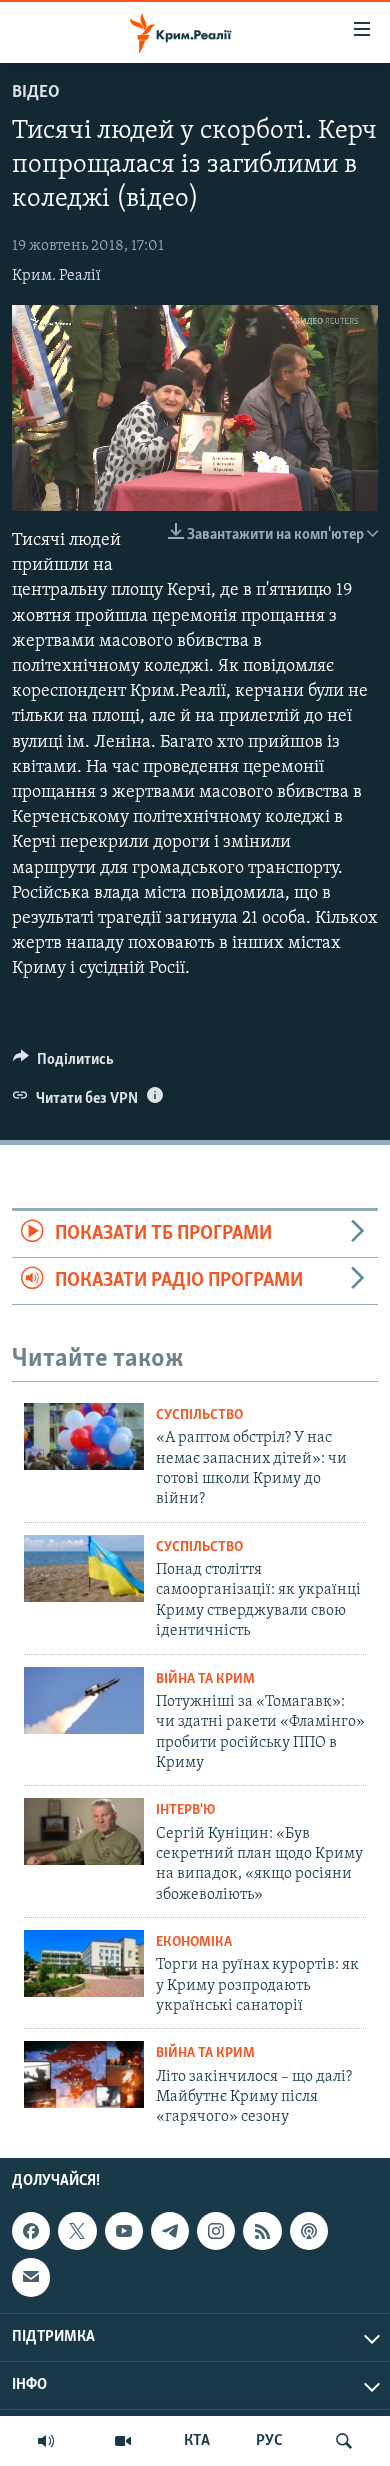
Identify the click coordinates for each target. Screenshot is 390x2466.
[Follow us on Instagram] (216, 2231)
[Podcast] (309, 2231)
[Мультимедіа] (123, 2441)
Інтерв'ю (185, 1810)
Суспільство (199, 1415)
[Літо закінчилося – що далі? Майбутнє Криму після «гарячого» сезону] (84, 2074)
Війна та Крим (205, 1679)
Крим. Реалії (56, 276)
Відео (36, 93)
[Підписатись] (31, 2277)
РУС (269, 2441)
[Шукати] (344, 2441)
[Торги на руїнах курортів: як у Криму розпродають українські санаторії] (84, 1963)
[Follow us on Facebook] (31, 2231)
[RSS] (262, 2231)
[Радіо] (46, 2441)
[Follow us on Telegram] (170, 2231)
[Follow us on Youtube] (124, 2231)
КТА (197, 2441)
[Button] (63, 1064)
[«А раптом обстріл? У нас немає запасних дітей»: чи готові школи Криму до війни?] (84, 1436)
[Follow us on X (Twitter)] (77, 2231)
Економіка (194, 1942)
